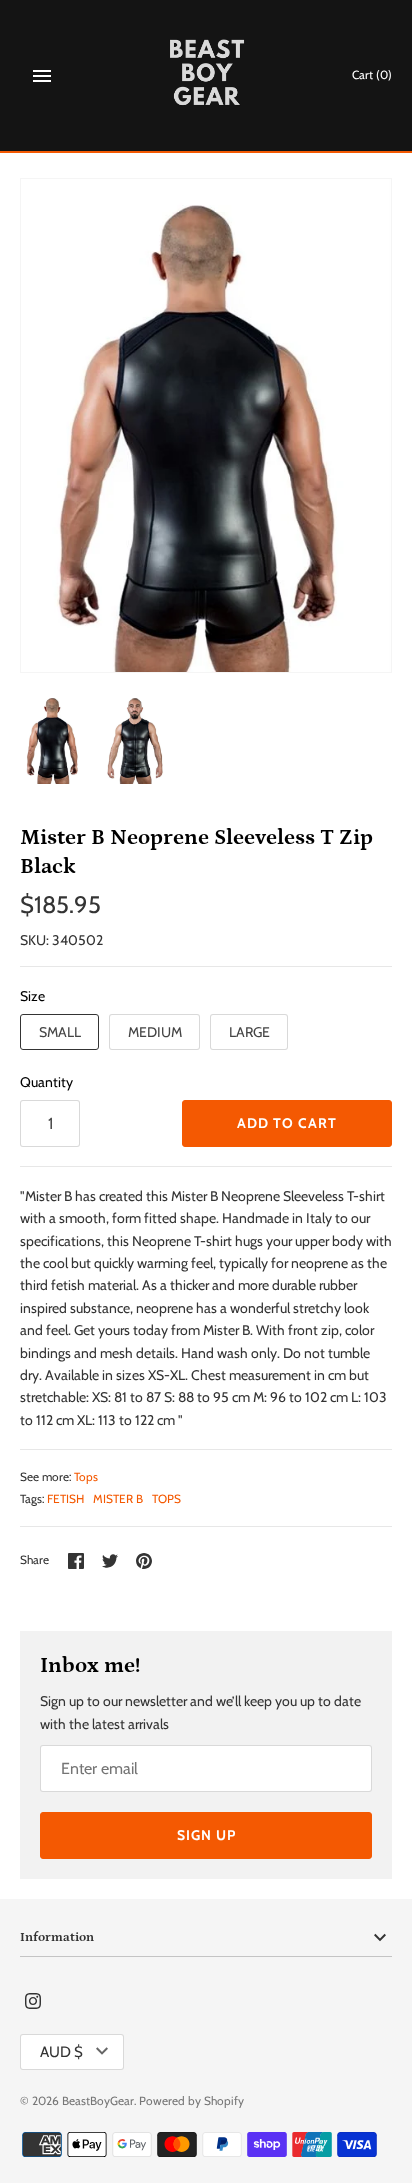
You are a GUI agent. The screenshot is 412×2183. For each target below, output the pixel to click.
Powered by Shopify (191, 2101)
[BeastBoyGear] (206, 75)
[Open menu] (42, 76)
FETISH (65, 1499)
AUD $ (61, 2052)
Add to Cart (287, 1123)
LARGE (249, 1032)
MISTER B (118, 1499)
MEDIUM (155, 1032)
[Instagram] (33, 2002)
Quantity (46, 1082)
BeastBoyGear (98, 2101)
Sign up (206, 1835)
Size (32, 996)
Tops (86, 1477)
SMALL (60, 1032)
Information (57, 1937)
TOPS (166, 1499)
